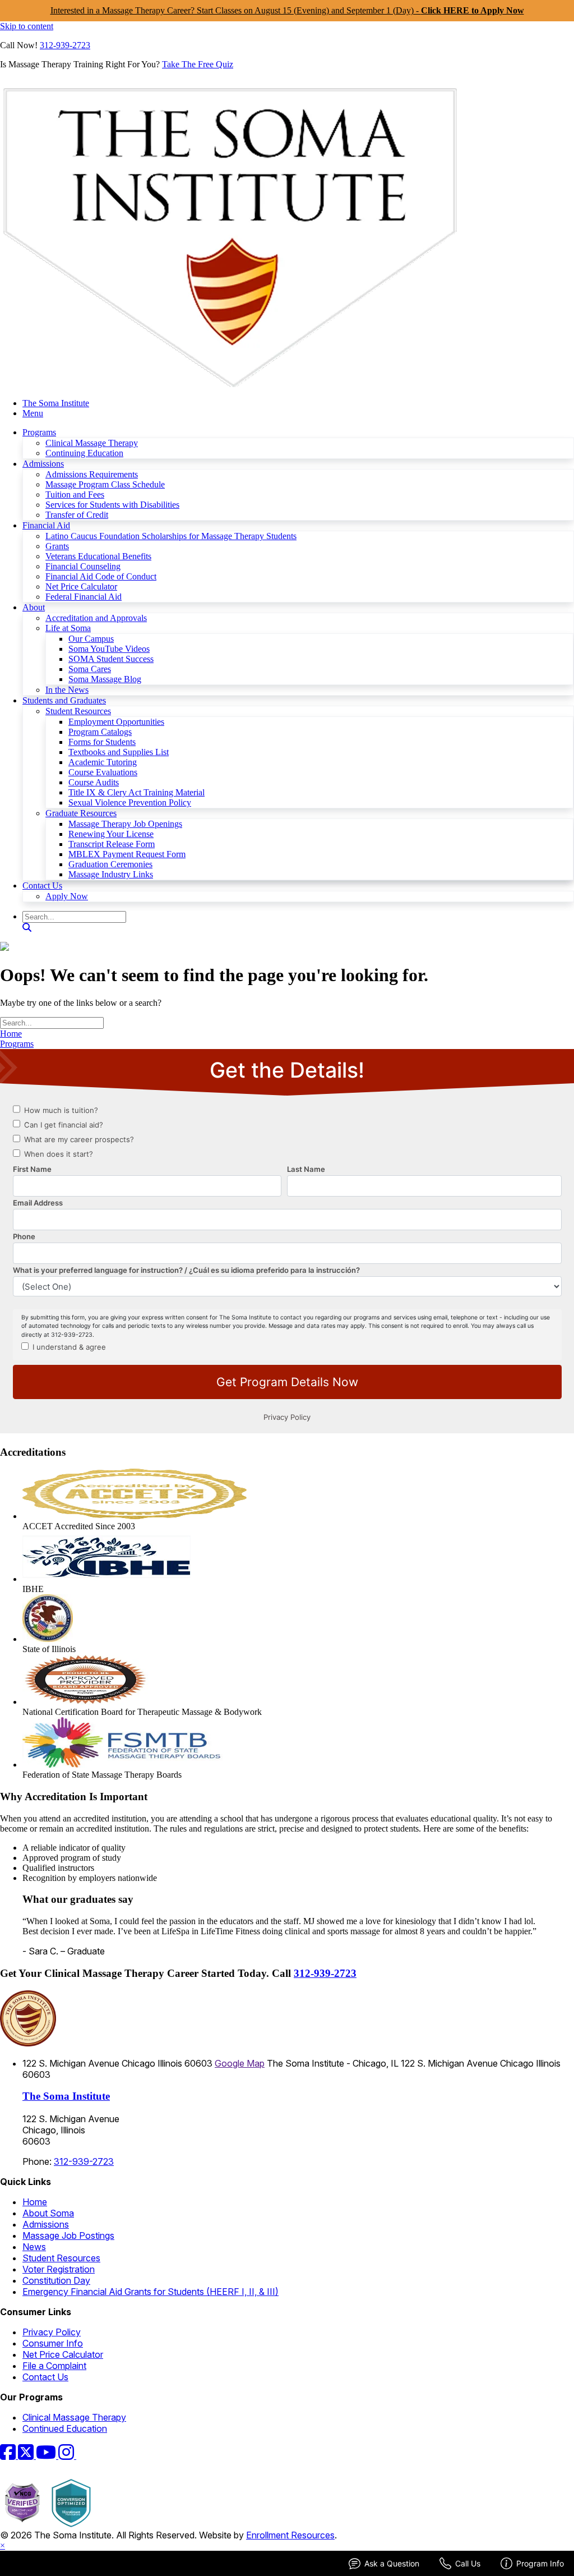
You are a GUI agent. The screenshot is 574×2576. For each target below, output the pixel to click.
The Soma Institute (56, 403)
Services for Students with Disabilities (112, 505)
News (34, 2247)
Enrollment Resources (290, 2535)
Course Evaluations (103, 772)
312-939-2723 (65, 45)
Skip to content (27, 26)
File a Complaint (54, 2366)
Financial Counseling (83, 566)
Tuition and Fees (75, 495)
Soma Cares (90, 669)
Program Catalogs (100, 732)
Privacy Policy (52, 2332)
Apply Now (67, 896)
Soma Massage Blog (105, 679)
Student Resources (78, 711)
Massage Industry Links (111, 874)
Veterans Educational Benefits (98, 556)
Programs (39, 432)
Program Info (540, 2563)
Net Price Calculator (81, 586)
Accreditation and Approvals (96, 618)
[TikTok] (83, 2455)
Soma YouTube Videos (109, 649)
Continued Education (65, 2428)
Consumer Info (53, 2343)
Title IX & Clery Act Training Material (136, 792)
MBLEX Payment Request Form (127, 854)
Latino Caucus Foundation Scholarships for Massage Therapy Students (171, 536)
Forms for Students (102, 742)
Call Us (468, 2563)
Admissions (43, 464)
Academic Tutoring (103, 762)
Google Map (240, 2063)
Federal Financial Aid (84, 597)
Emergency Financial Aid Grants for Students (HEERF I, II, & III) (151, 2292)
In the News (67, 690)
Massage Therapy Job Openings (125, 824)
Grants (57, 546)
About (34, 607)
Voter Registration (59, 2269)
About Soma (48, 2213)
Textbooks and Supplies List (119, 752)
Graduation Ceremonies (110, 864)
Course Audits (94, 782)
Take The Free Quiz (198, 64)
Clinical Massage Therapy (92, 443)
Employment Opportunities (116, 722)
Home (11, 1034)
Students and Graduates (64, 700)
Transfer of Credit (77, 515)
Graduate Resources (81, 813)
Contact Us (42, 886)
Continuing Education (84, 453)
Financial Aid (46, 525)
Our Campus (91, 639)
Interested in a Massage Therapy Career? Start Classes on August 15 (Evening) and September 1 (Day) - (287, 10)
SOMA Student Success (111, 659)
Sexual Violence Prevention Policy (130, 802)
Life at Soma (68, 628)
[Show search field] (27, 928)
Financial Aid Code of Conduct (101, 576)
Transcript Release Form (112, 844)
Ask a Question (392, 2563)
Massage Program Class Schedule (105, 484)
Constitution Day (56, 2280)
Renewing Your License (111, 834)
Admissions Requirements (92, 474)
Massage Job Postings (68, 2235)
